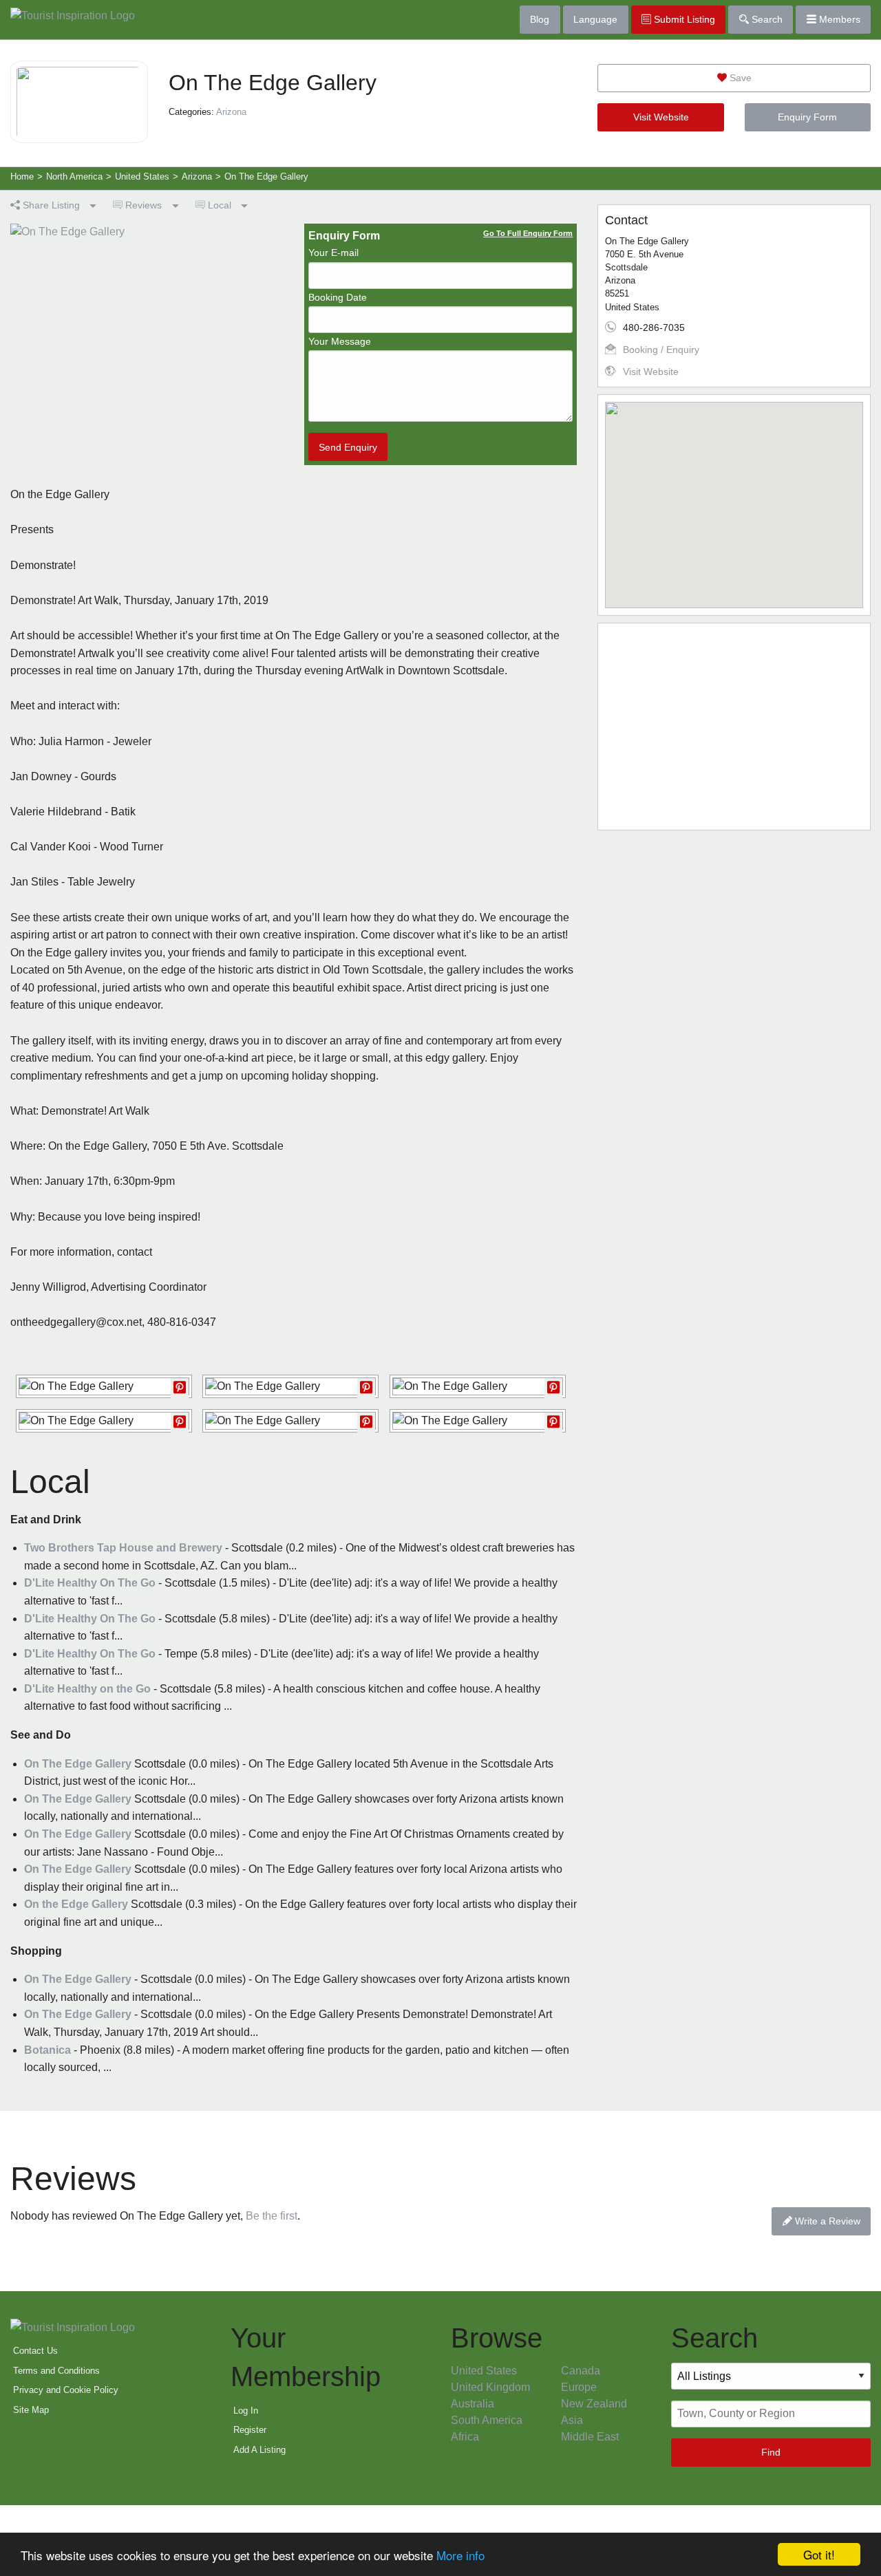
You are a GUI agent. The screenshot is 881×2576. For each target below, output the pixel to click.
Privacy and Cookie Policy (66, 2390)
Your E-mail (333, 253)
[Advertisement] (734, 727)
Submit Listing (683, 19)
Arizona (231, 112)
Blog (540, 19)
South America (487, 2420)
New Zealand (594, 2404)
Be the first (272, 2216)
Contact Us (35, 2351)
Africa (465, 2437)
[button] (734, 497)
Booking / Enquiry (661, 350)
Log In (246, 2411)
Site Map (31, 2410)
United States (484, 2371)
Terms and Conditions (56, 2371)
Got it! (819, 2554)
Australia (473, 2404)
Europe (579, 2387)
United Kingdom (490, 2387)
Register (250, 2430)
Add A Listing (259, 2450)
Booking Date (338, 297)
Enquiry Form (807, 117)
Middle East (590, 2437)
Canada (581, 2371)
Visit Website (661, 117)
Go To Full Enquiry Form (528, 233)
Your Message (340, 341)
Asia (572, 2420)
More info (460, 2555)
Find (771, 2452)
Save (739, 78)
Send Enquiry (348, 447)
